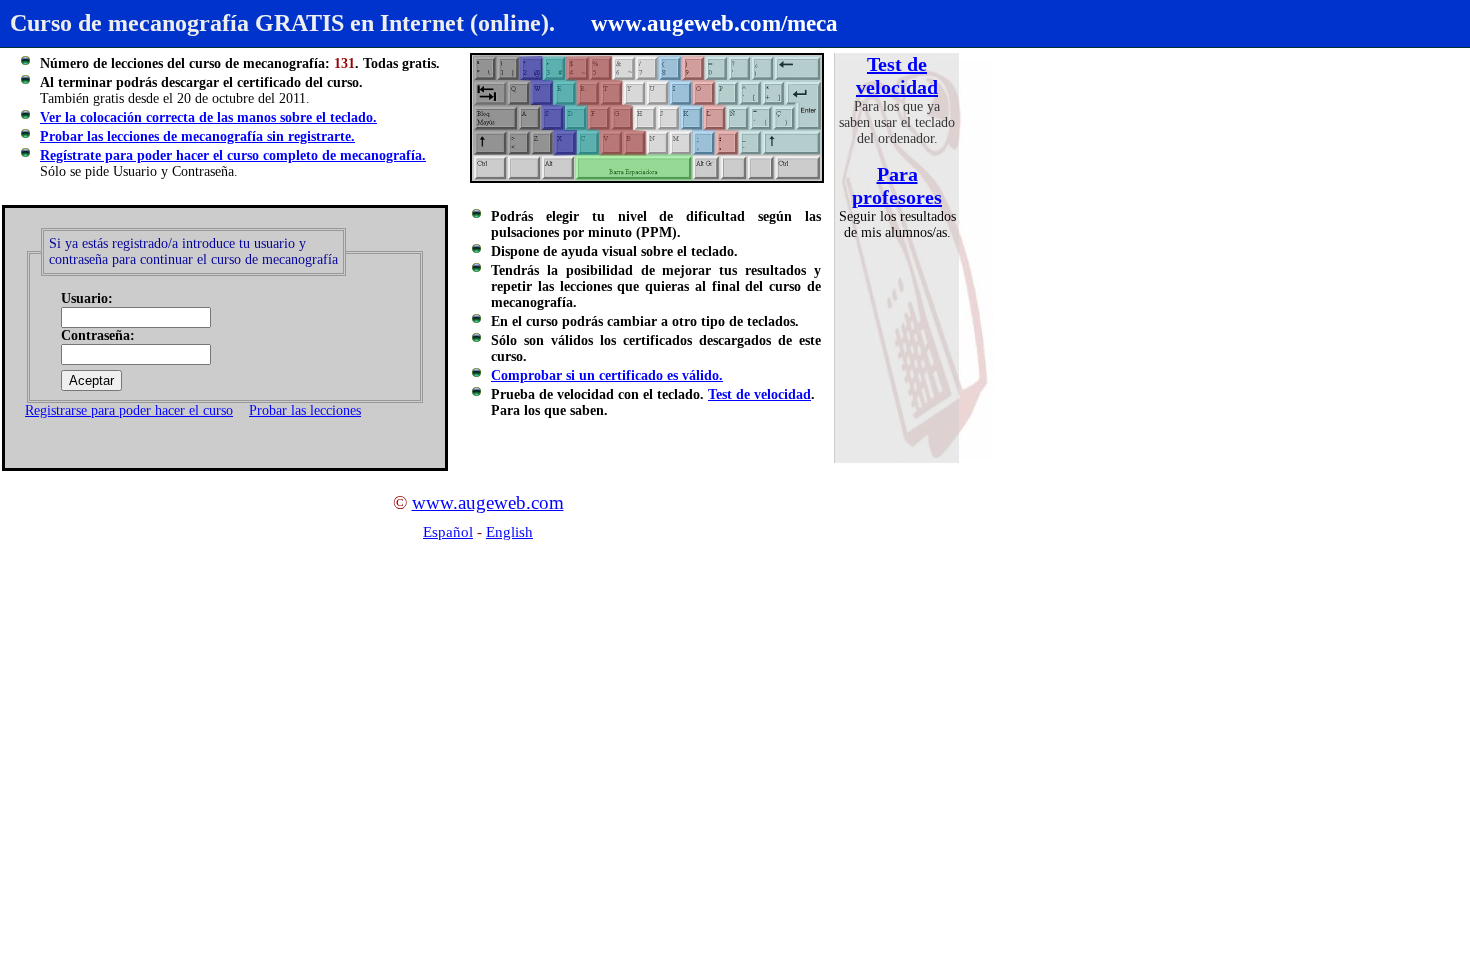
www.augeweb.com (488, 502)
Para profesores (897, 185)
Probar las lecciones (305, 410)
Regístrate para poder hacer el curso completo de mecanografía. (233, 155)
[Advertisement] (171, 632)
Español (448, 532)
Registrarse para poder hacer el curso (129, 410)
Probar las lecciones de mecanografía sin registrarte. (197, 136)
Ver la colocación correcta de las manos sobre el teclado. (208, 117)
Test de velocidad (897, 75)
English (509, 532)
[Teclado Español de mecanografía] (647, 118)
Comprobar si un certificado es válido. (607, 375)
